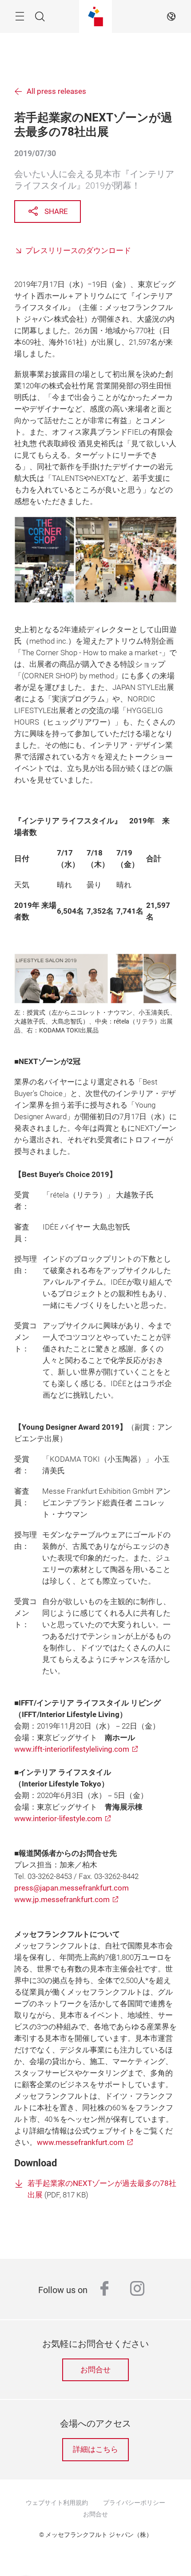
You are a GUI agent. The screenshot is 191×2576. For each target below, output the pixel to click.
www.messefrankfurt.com (81, 2143)
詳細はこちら (95, 2449)
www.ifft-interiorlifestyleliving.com (72, 1749)
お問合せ (95, 2370)
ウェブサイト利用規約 (57, 2503)
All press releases (56, 91)
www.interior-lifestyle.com (58, 1819)
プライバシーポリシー (134, 2503)
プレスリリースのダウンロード (78, 251)
